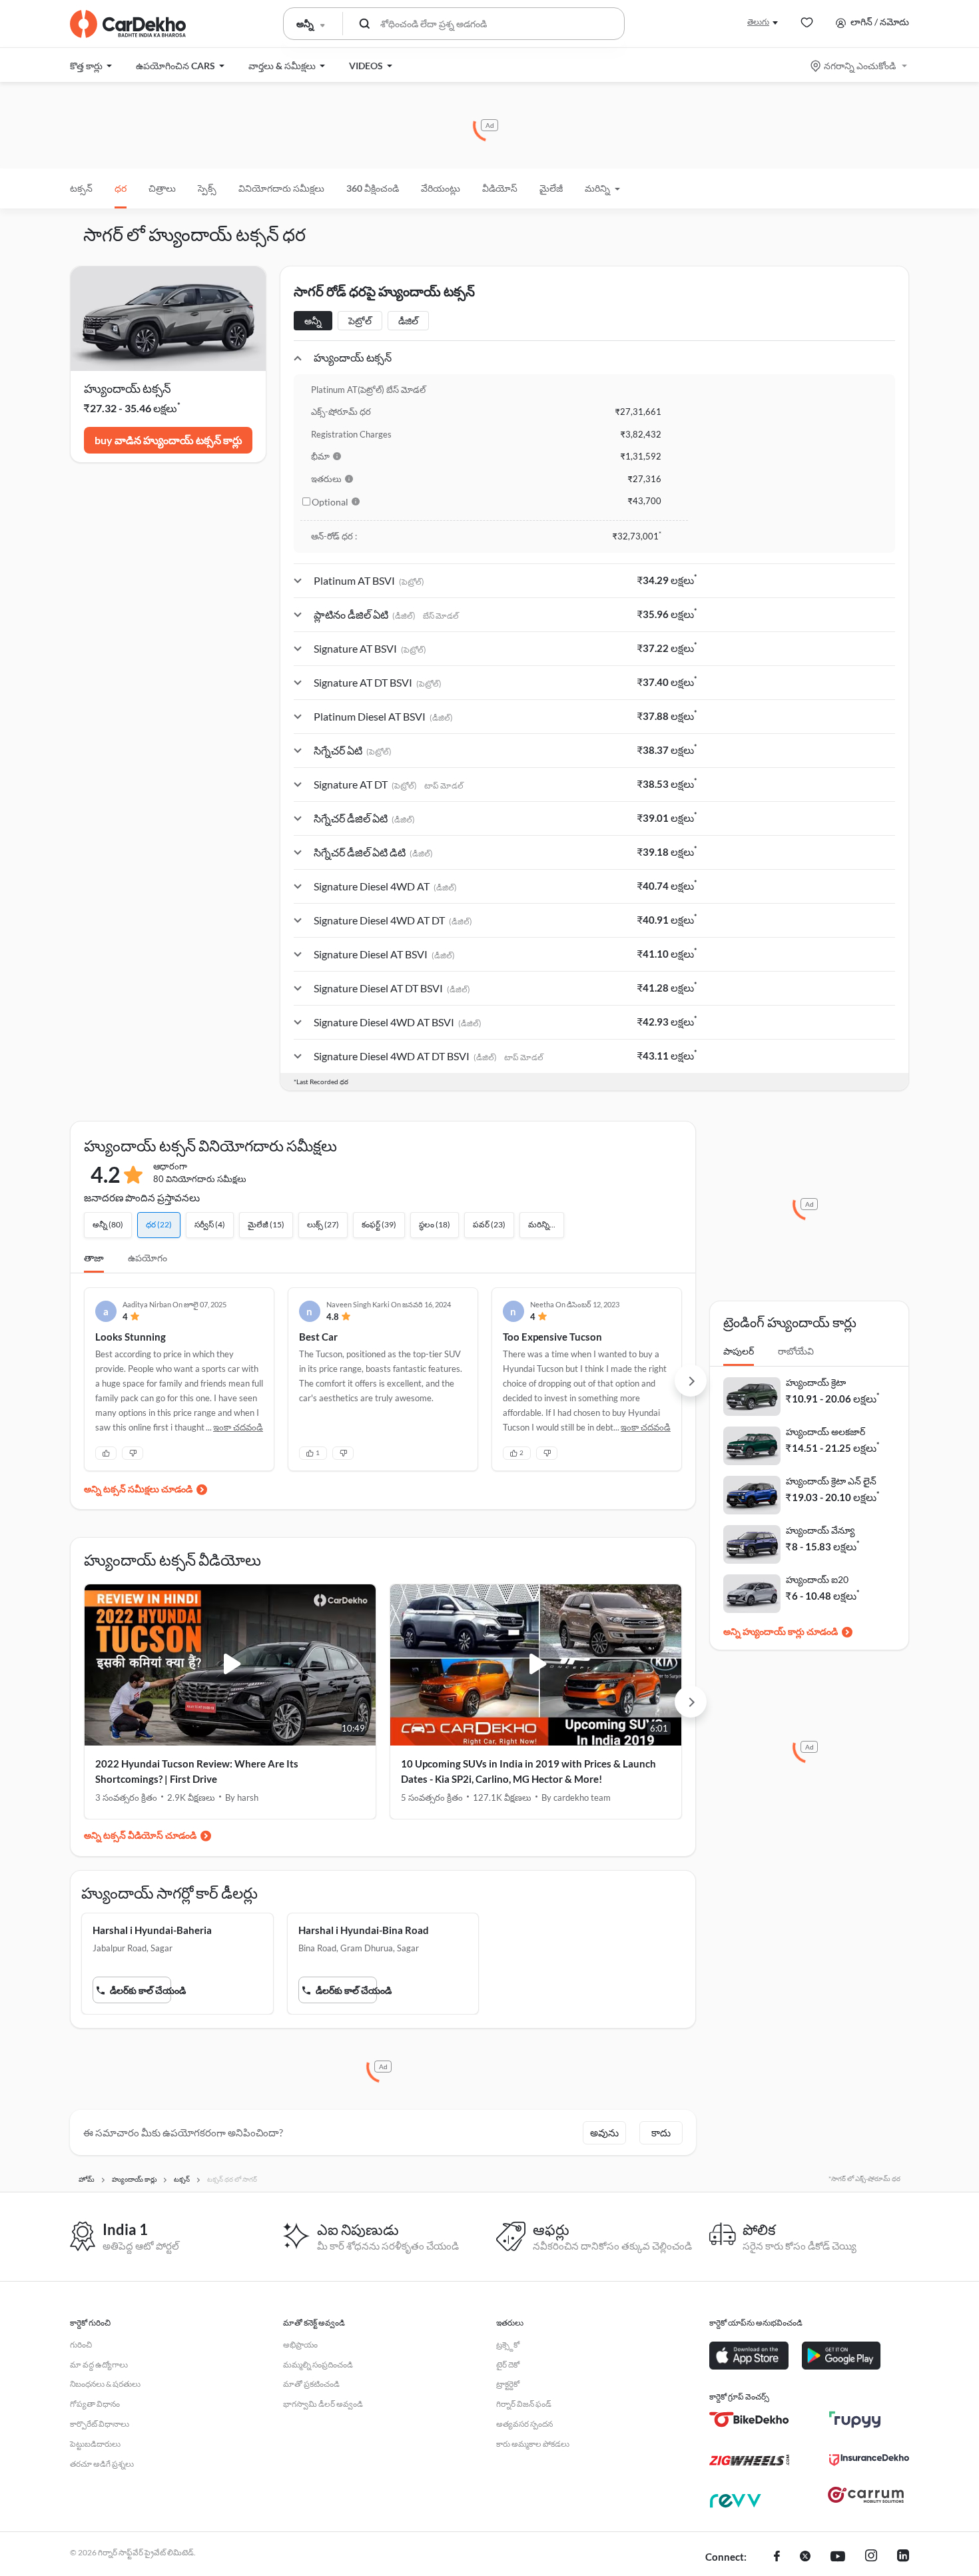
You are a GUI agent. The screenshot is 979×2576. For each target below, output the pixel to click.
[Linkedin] (903, 2557)
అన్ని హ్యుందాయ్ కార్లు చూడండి (781, 1631)
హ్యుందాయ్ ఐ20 (817, 1579)
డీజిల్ (408, 321)
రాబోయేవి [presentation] (796, 1351)
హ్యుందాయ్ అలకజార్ (825, 1432)
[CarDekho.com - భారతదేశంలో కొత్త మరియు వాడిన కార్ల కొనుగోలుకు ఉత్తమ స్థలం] (128, 24)
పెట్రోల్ (360, 321)
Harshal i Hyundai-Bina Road (364, 1930)
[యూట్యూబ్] (838, 2557)
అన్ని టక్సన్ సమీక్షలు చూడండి (138, 1489)
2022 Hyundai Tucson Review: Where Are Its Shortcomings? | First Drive (197, 1771)
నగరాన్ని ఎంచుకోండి (860, 66)
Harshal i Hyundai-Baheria (152, 1930)
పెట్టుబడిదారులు (95, 2444)
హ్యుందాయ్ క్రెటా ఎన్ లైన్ (831, 1481)
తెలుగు (758, 22)
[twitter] (805, 2557)
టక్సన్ (81, 188)
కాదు (661, 2132)
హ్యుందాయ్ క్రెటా (816, 1382)
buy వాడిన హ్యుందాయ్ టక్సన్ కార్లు (168, 440)
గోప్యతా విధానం (95, 2404)
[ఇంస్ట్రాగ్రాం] (871, 2557)
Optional (330, 502)
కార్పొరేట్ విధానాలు (100, 2424)
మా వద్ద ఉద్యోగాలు (99, 2365)
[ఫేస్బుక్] (777, 2557)
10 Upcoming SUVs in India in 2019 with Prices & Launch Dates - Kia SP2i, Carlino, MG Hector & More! (528, 1771)
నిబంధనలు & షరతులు (105, 2384)
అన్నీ (313, 321)
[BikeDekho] (749, 2419)
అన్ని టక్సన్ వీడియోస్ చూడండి (140, 1835)
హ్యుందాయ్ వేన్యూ (820, 1530)
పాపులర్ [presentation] (739, 1351)
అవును (604, 2132)
